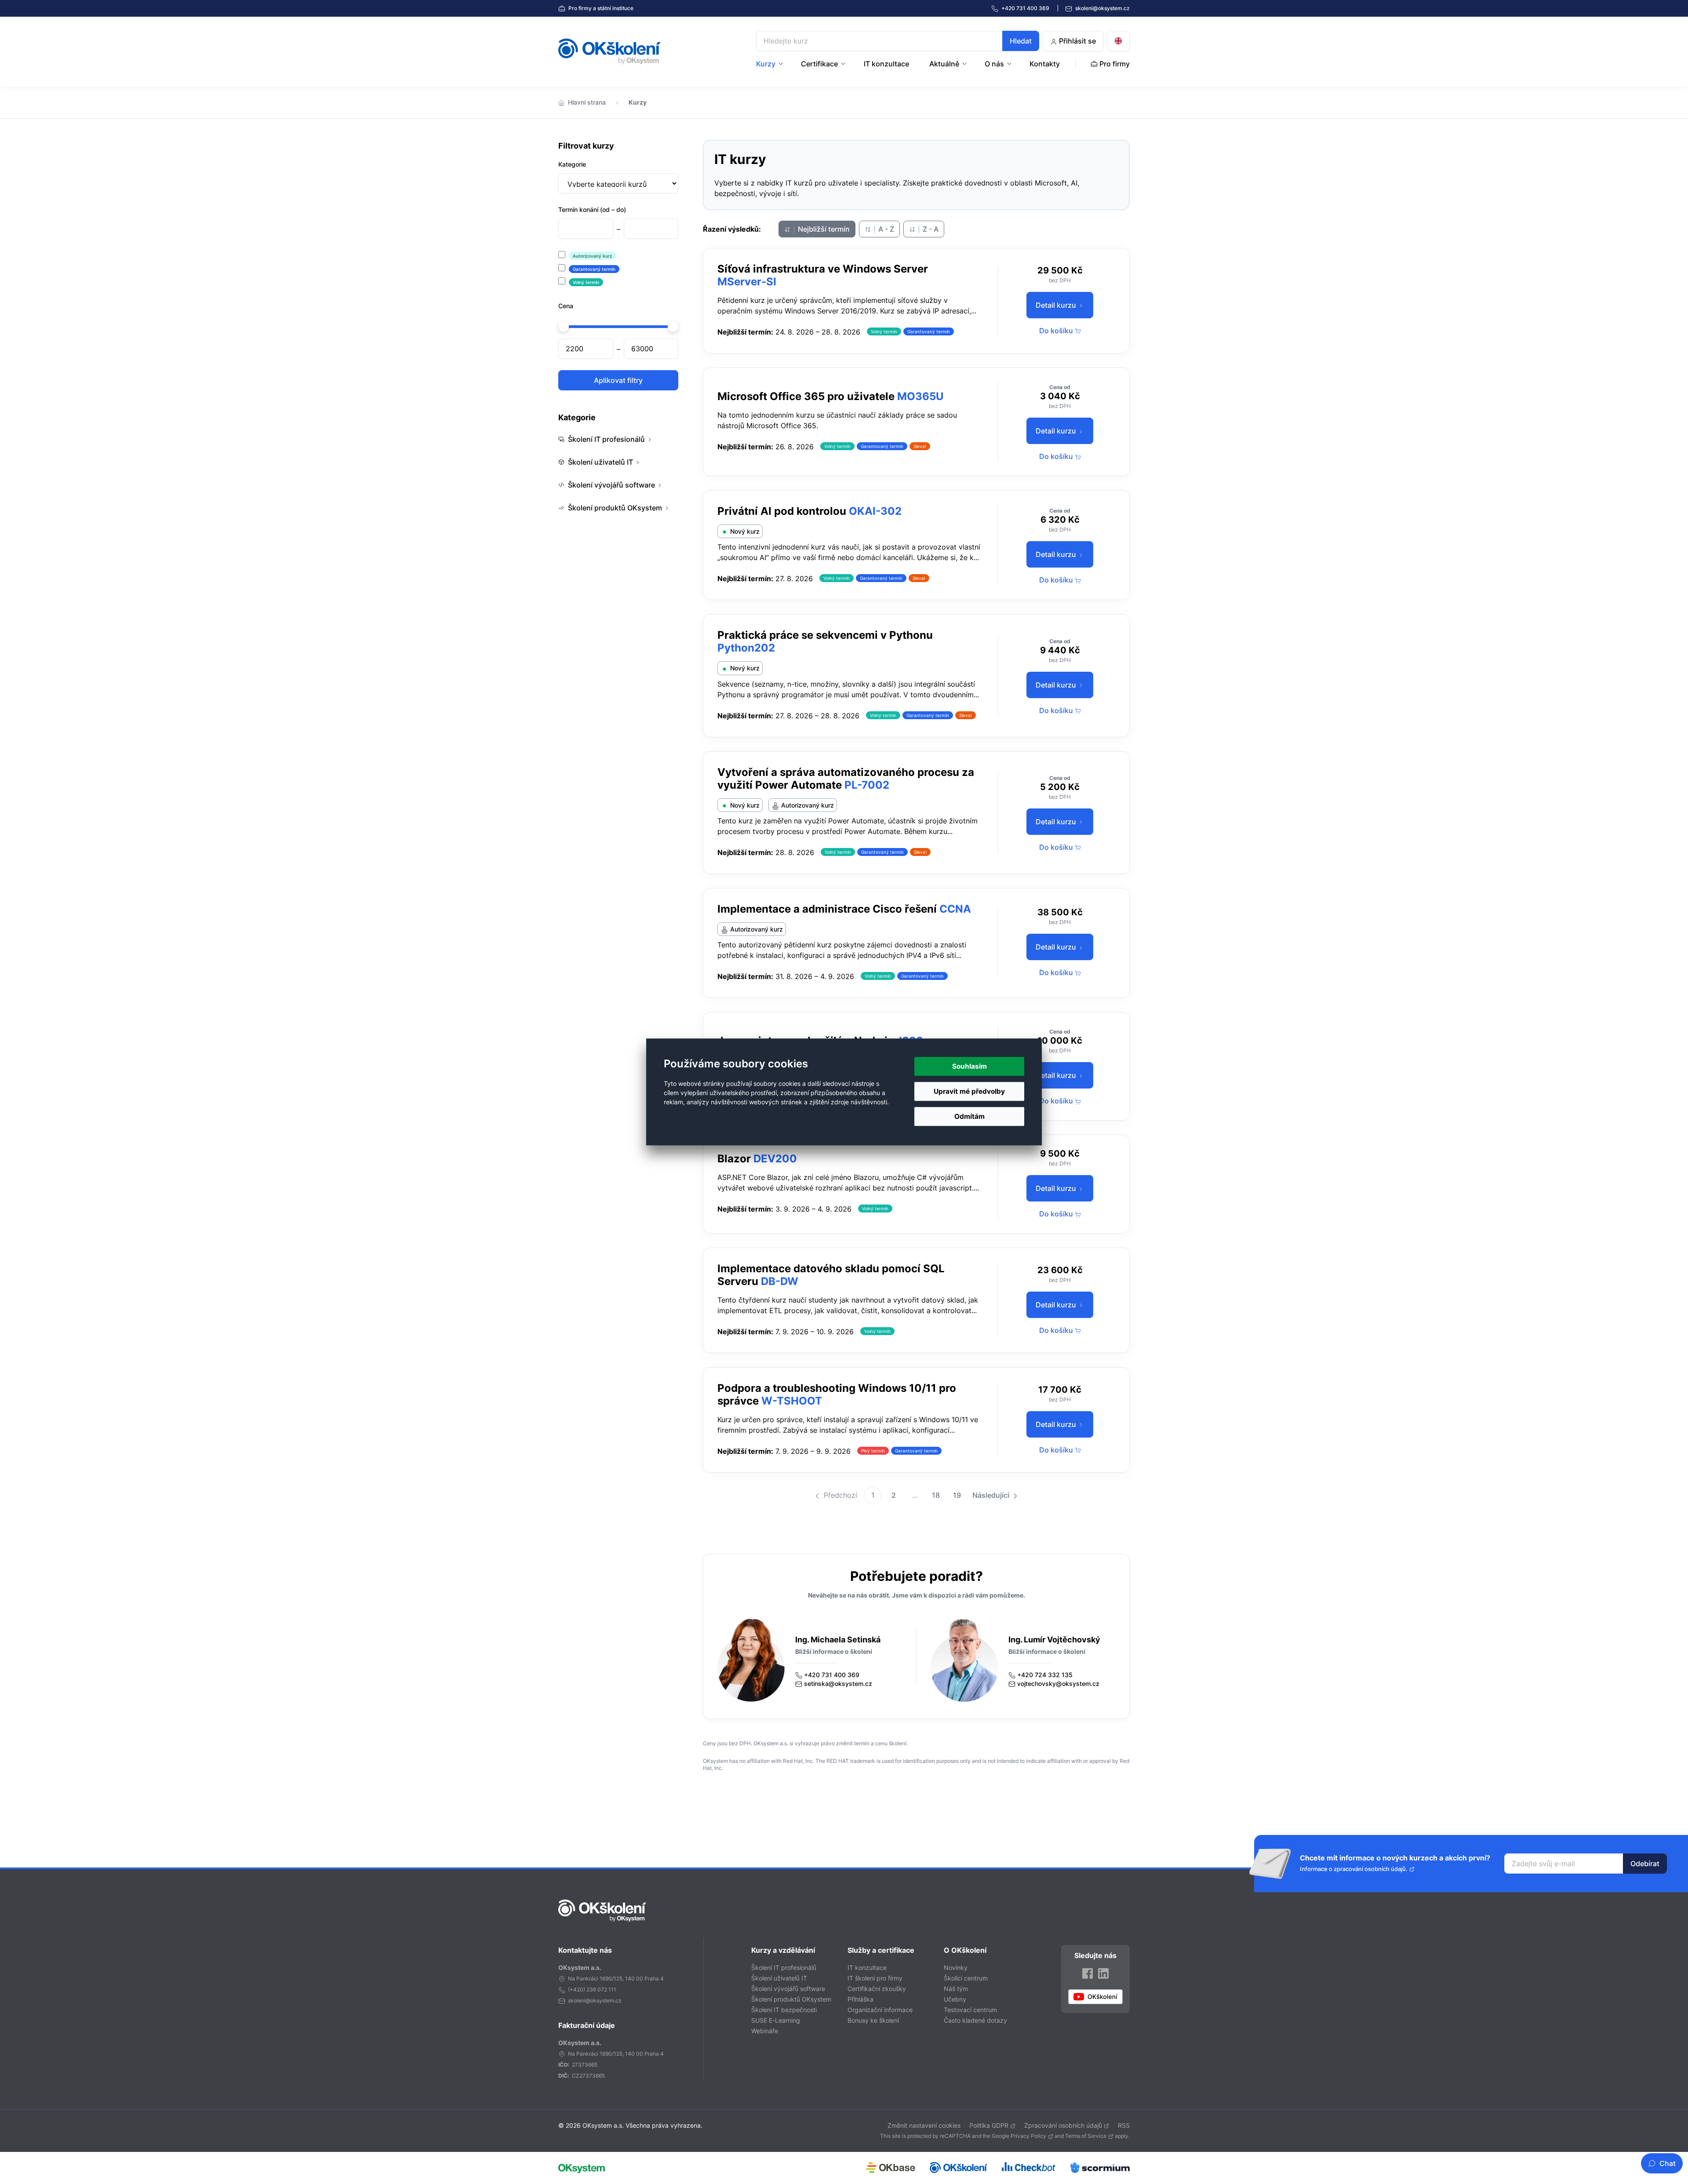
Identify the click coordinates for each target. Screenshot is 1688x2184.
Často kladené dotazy (975, 2020)
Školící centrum (966, 1978)
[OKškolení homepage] (602, 1911)
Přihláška (860, 1999)
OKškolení (609, 51)
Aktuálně (944, 64)
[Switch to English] (1118, 41)
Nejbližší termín (823, 229)
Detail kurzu (1057, 305)
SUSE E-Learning (776, 2020)
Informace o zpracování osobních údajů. (1354, 1869)
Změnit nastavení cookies (924, 2125)
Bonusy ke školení (873, 2020)
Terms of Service (1086, 2136)
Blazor (734, 1159)
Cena (566, 306)
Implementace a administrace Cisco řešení (827, 909)
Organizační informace (880, 2010)
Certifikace (819, 64)
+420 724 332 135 (1045, 1675)
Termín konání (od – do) (592, 209)
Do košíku (1057, 331)
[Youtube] (1095, 1997)
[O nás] (1010, 64)
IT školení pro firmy (875, 1978)
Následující (992, 1495)
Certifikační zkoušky (877, 1989)
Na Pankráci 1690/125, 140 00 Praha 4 (616, 1978)
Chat (1668, 2163)
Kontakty (1045, 64)
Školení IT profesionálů (784, 1967)
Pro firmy (600, 8)
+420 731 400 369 (832, 1675)
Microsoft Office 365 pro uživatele (806, 396)
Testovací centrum (970, 2010)
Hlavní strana (587, 102)
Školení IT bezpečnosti (784, 2010)
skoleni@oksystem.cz (1102, 8)
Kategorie (572, 164)
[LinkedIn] (1103, 1973)
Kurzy (766, 64)
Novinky (956, 1967)
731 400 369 (1026, 8)
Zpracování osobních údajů (1063, 2125)
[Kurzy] (782, 64)
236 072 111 (601, 1989)
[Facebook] (1088, 1973)
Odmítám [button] (970, 1117)
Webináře (765, 2031)
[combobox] (898, 41)
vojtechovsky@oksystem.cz (1058, 1683)
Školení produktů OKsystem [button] (615, 508)
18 (936, 1495)
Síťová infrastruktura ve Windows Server (823, 269)
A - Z (885, 229)
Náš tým (956, 1989)
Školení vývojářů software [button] (611, 485)
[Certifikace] (844, 64)
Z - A (930, 229)
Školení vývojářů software (788, 1989)
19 (957, 1495)
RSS (1124, 2125)
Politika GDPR (989, 2125)
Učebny (955, 1999)
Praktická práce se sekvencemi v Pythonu (825, 635)
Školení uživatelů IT (779, 1978)
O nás (994, 64)
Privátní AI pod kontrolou (782, 511)
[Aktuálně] (965, 64)
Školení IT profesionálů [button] (606, 439)
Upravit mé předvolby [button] (969, 1091)
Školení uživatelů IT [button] (600, 462)
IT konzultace (886, 64)
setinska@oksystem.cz (838, 1683)
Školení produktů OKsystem (791, 1999)
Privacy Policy (1028, 2136)
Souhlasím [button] (970, 1066)
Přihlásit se (1077, 41)
